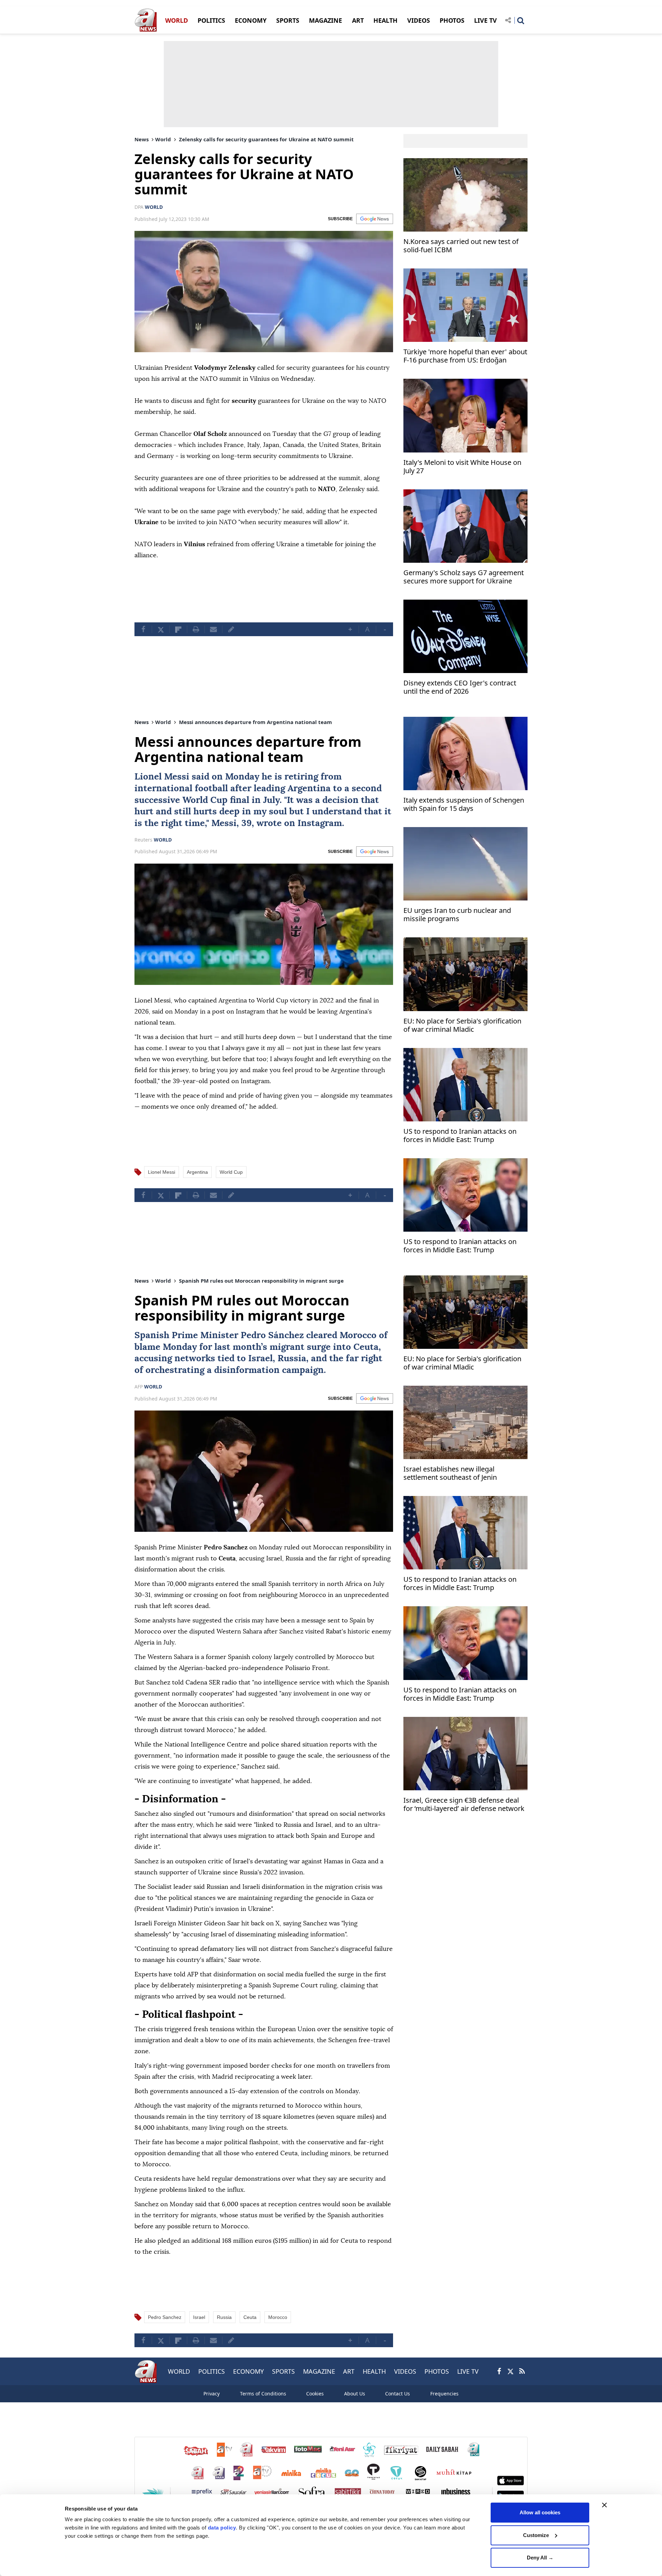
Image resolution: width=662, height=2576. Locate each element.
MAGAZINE (325, 20)
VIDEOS (419, 20)
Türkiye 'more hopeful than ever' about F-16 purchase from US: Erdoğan (465, 356)
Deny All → (540, 2558)
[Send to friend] (213, 629)
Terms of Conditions (263, 2394)
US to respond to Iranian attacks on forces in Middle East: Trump (460, 1136)
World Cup (205, 800)
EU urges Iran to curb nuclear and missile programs (457, 915)
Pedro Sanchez (165, 2317)
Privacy (212, 2394)
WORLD (177, 20)
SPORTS (288, 20)
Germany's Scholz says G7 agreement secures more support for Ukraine (464, 577)
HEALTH (385, 20)
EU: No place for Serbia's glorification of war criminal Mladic (462, 1025)
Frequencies (444, 2394)
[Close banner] (604, 2505)
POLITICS (211, 20)
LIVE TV (485, 20)
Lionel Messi (162, 777)
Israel (260, 1358)
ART (358, 20)
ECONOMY (251, 20)
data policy (222, 2528)
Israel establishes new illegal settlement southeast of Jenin (450, 1473)
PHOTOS (452, 20)
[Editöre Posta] (231, 629)
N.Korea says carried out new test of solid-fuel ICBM (461, 246)
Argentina (309, 788)
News (142, 139)
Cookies (315, 2394)
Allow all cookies (540, 2512)
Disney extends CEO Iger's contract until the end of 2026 (460, 687)
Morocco (358, 1335)
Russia (292, 1358)
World (163, 139)
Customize (536, 2535)
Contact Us (398, 2394)
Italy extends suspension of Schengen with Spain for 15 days (464, 805)
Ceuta (366, 1347)
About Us (355, 2394)
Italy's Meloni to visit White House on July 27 (462, 467)
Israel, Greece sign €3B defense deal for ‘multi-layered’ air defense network (464, 1805)
